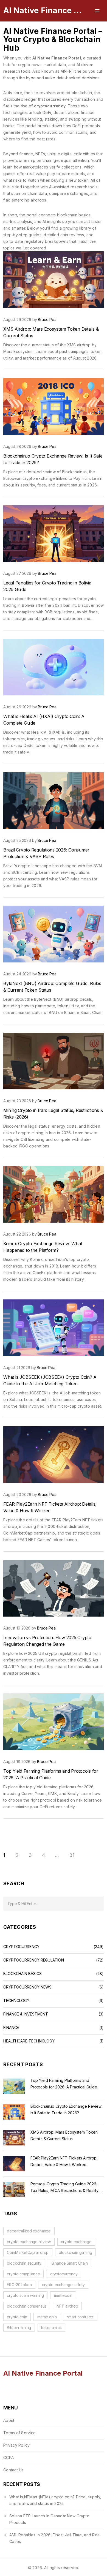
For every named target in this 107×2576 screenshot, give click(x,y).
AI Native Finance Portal (44, 10)
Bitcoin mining (19, 2328)
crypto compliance (23, 2274)
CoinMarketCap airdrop (28, 2252)
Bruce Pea (47, 319)
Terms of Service (19, 2433)
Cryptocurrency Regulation (34, 1960)
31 (72, 1855)
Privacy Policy (17, 2445)
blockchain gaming (75, 2252)
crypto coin (17, 2317)
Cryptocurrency (21, 1947)
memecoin (63, 2295)
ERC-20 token (19, 2285)
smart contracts (80, 2317)
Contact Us (14, 2470)
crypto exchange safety (63, 2285)
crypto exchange (76, 2242)
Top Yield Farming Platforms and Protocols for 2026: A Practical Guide (64, 2084)
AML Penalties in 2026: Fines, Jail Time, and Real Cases (55, 2538)
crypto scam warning (25, 2295)
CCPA (9, 2457)
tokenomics (51, 2328)
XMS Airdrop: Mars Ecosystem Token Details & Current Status (64, 2135)
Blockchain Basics (22, 1974)
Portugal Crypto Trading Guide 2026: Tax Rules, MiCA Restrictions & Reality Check (64, 2188)
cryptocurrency (64, 2274)
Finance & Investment (26, 2014)
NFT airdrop (67, 2306)
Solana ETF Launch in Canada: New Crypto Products (49, 2519)
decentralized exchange (29, 2231)
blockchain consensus (27, 2306)
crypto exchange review (29, 2242)
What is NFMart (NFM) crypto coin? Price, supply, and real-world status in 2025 (55, 2500)
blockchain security (24, 2263)
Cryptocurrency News (27, 1987)
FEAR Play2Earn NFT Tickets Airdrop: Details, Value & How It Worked (64, 2161)
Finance (11, 2028)
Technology (16, 2001)
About (9, 2420)
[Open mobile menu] (97, 10)
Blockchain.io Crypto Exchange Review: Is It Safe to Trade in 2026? (66, 2110)
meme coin (47, 2317)
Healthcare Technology (29, 2041)
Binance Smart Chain (70, 2263)
